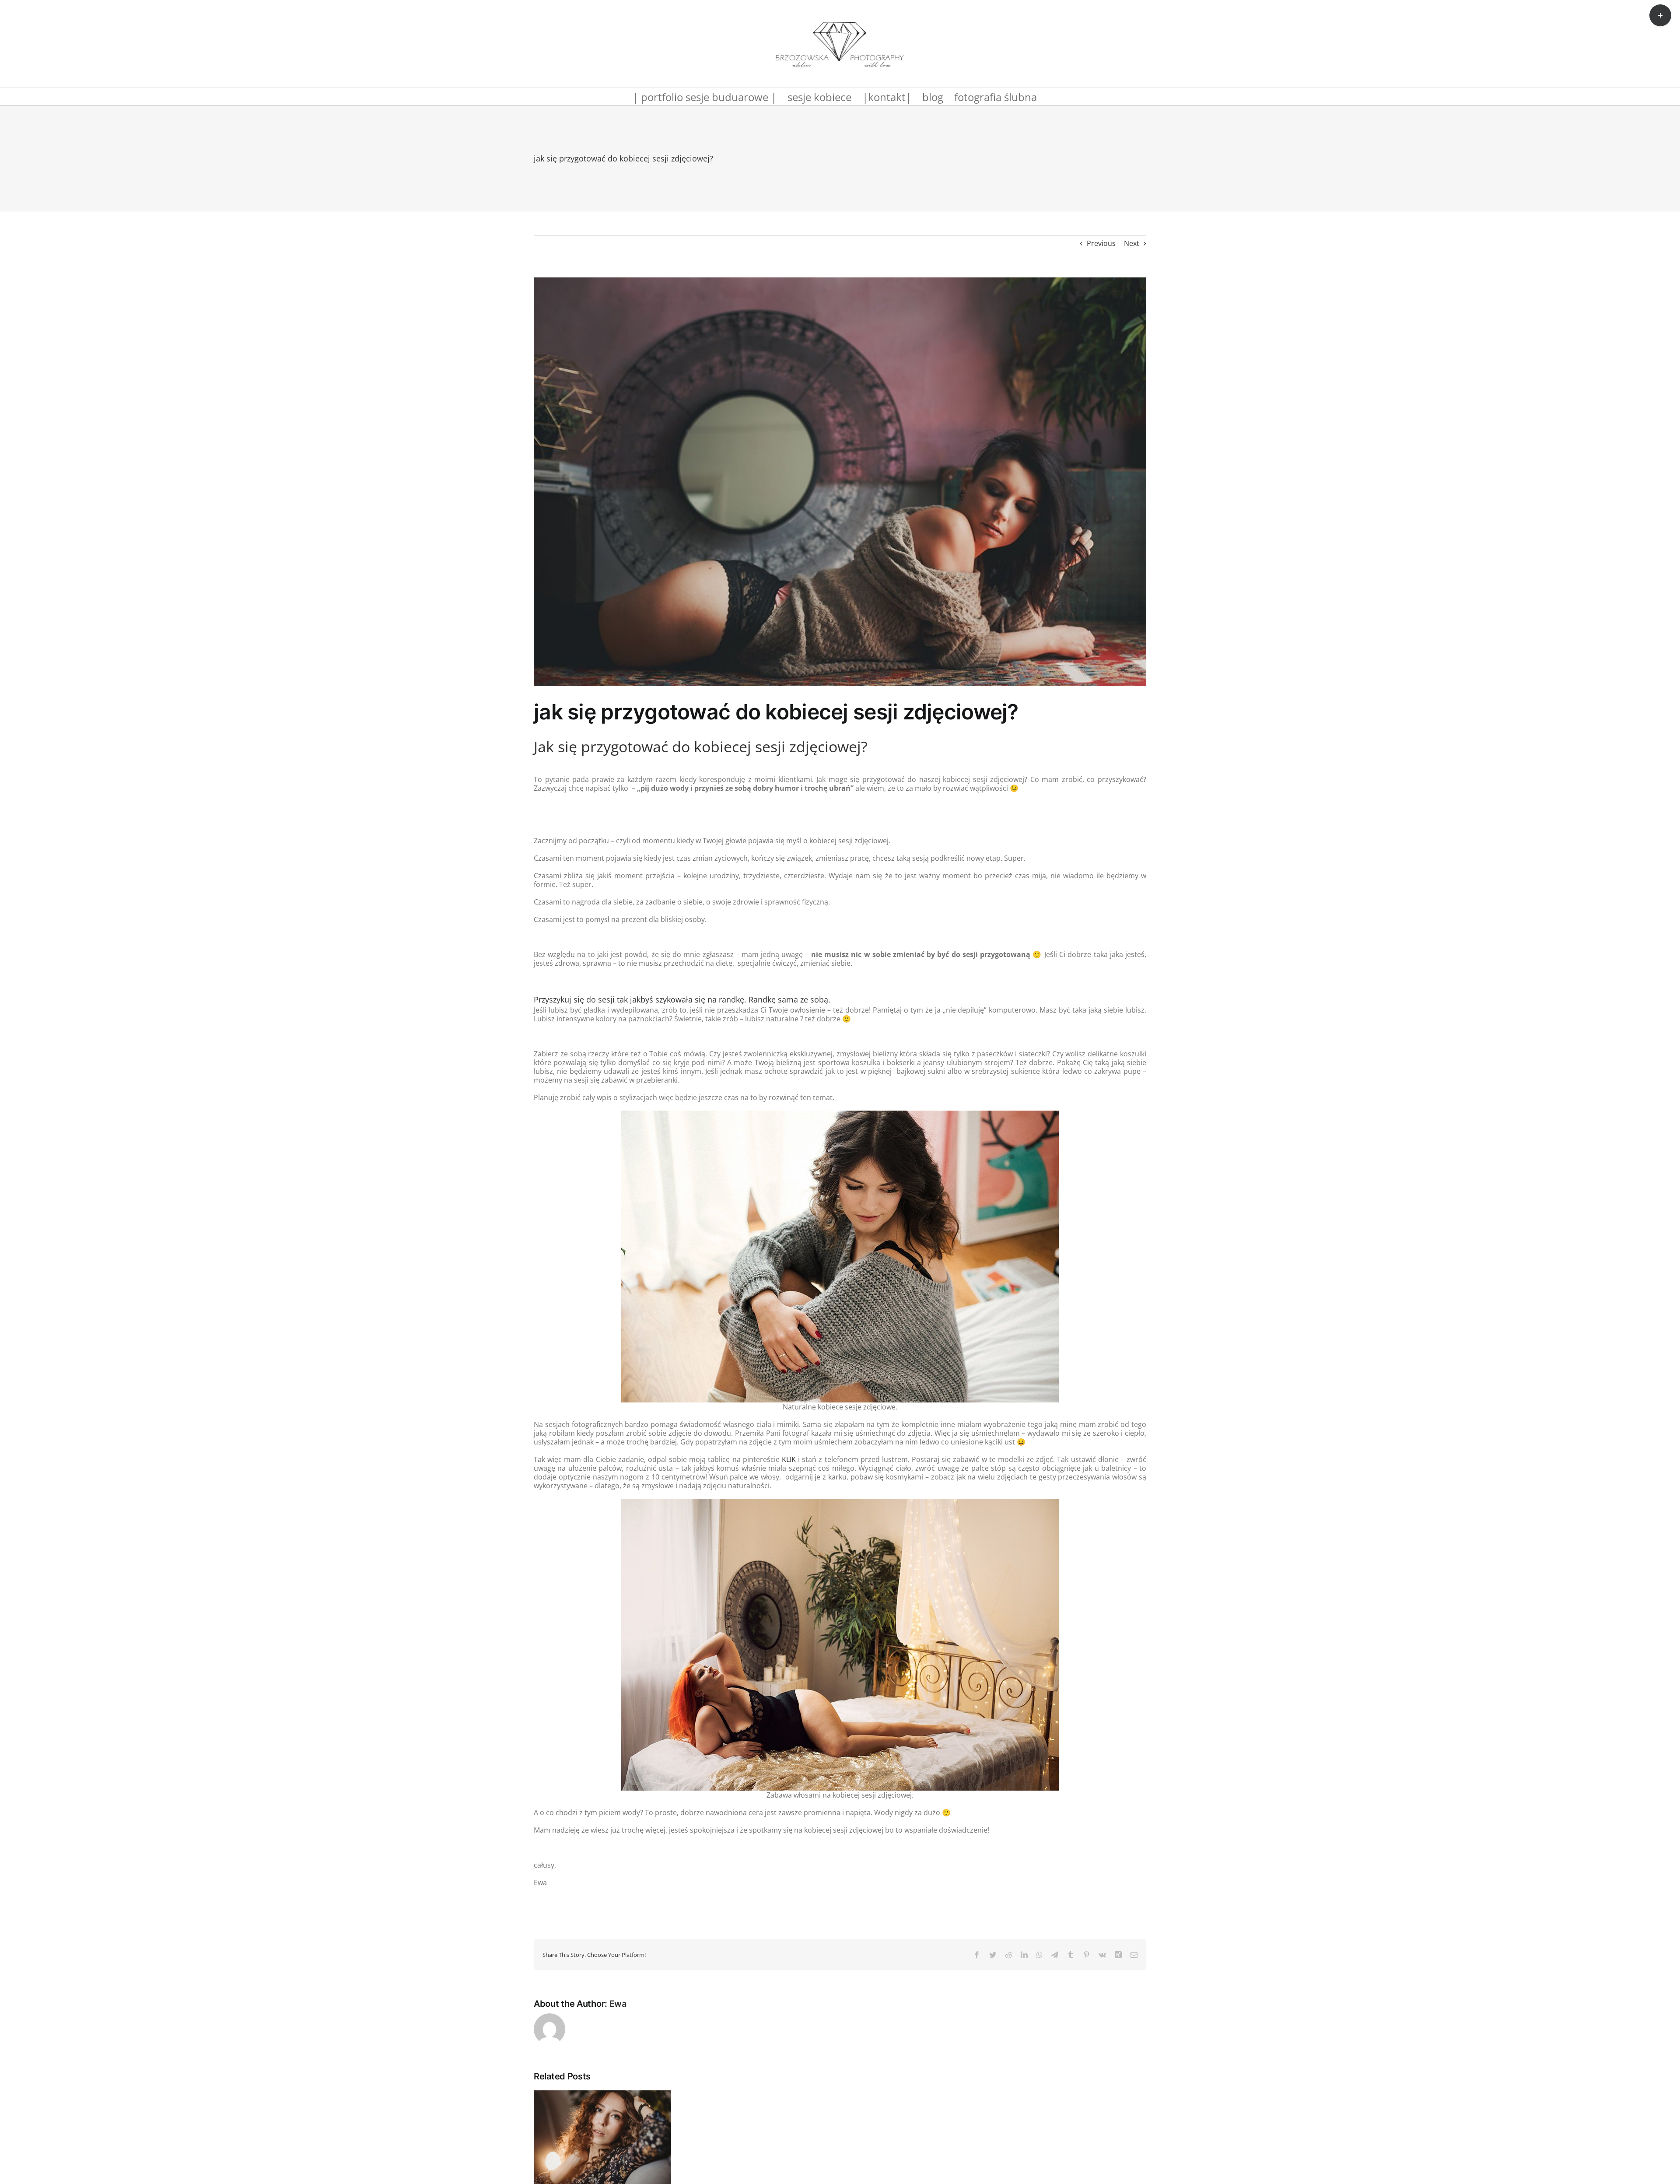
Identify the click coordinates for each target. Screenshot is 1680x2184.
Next (1132, 243)
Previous (1101, 243)
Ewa (618, 2004)
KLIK (789, 1459)
